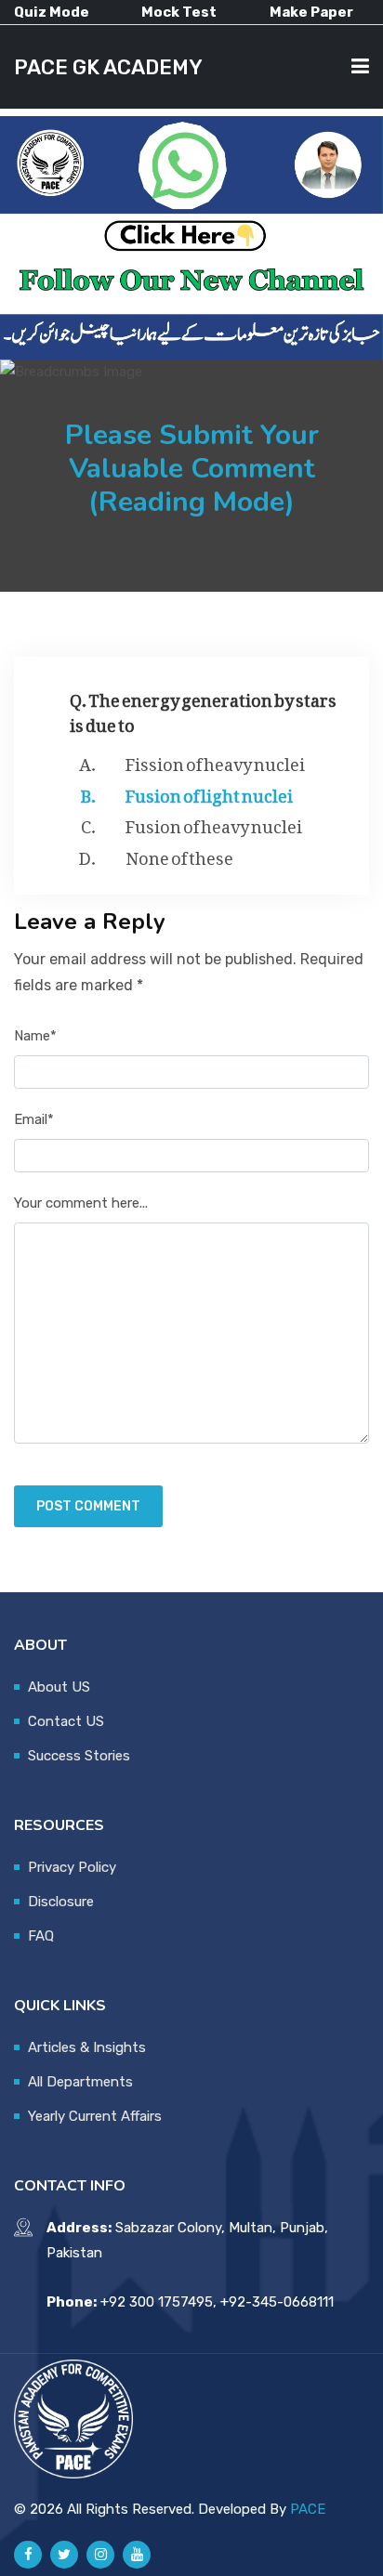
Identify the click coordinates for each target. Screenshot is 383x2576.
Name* (35, 1036)
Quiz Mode (52, 12)
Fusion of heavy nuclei (214, 823)
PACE (308, 2509)
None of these (179, 855)
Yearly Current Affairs (95, 2116)
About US (59, 1687)
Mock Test (179, 12)
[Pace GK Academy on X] (64, 2555)
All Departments (80, 2082)
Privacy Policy (72, 1867)
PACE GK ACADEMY (108, 67)
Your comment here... (81, 1203)
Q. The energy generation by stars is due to (203, 709)
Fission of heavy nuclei (215, 761)
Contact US (66, 1721)
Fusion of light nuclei (209, 792)
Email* (34, 1119)
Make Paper (311, 12)
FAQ (41, 1936)
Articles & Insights (87, 2047)
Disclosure (61, 1902)
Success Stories (79, 1756)
